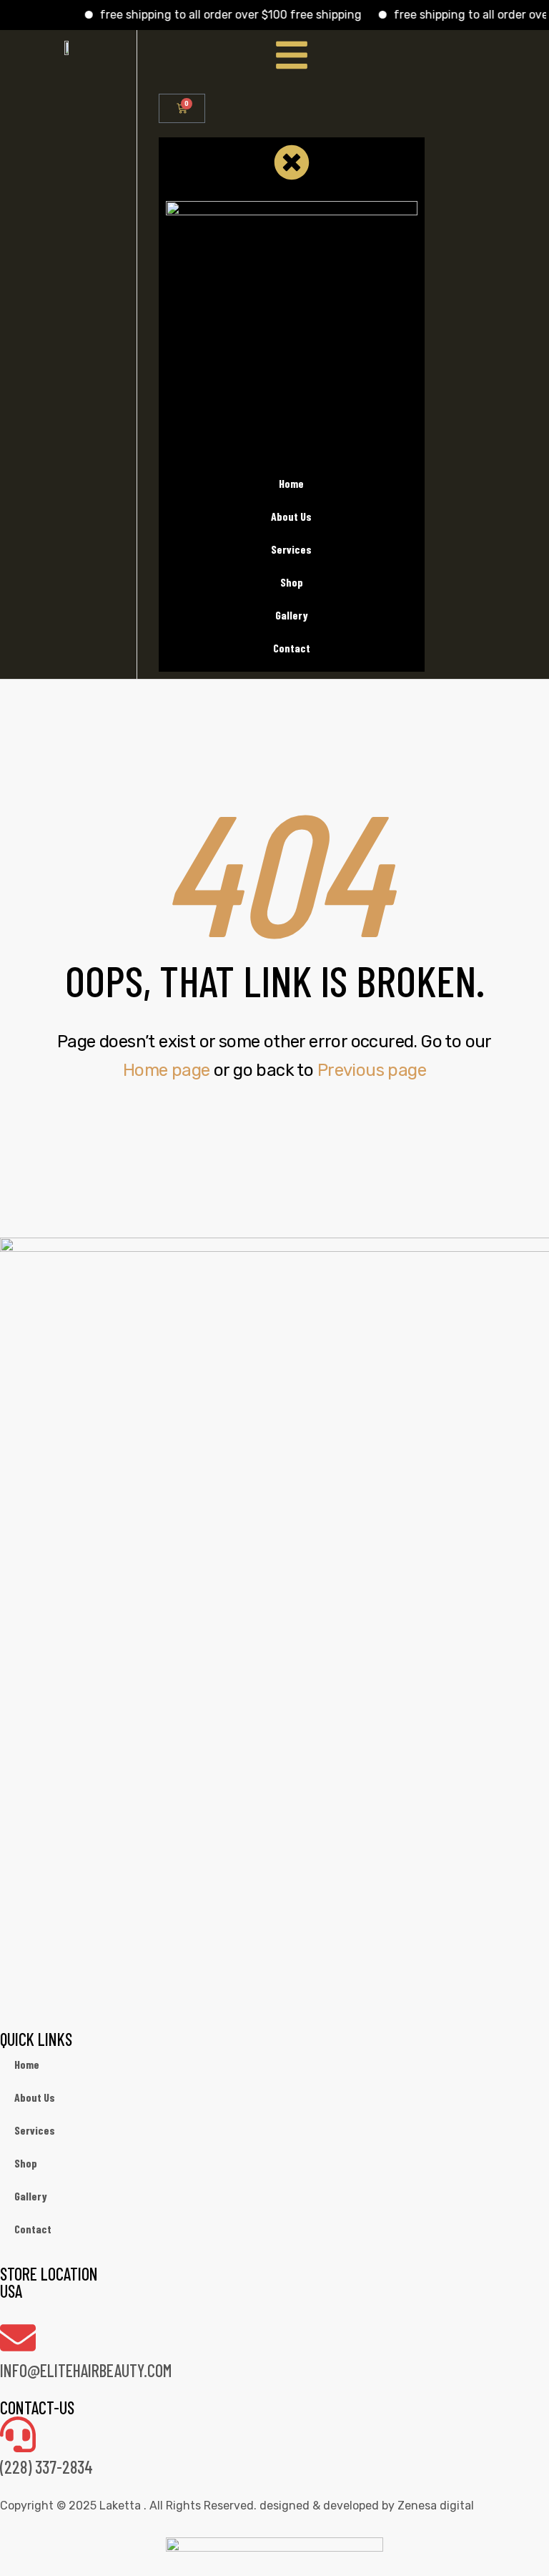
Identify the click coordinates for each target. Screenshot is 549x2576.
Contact (33, 2229)
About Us (35, 2097)
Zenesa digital (434, 2506)
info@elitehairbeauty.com (86, 2370)
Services (35, 2130)
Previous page (372, 1070)
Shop (26, 2163)
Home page (167, 1070)
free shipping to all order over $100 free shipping (212, 15)
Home (27, 2064)
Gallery (31, 2196)
